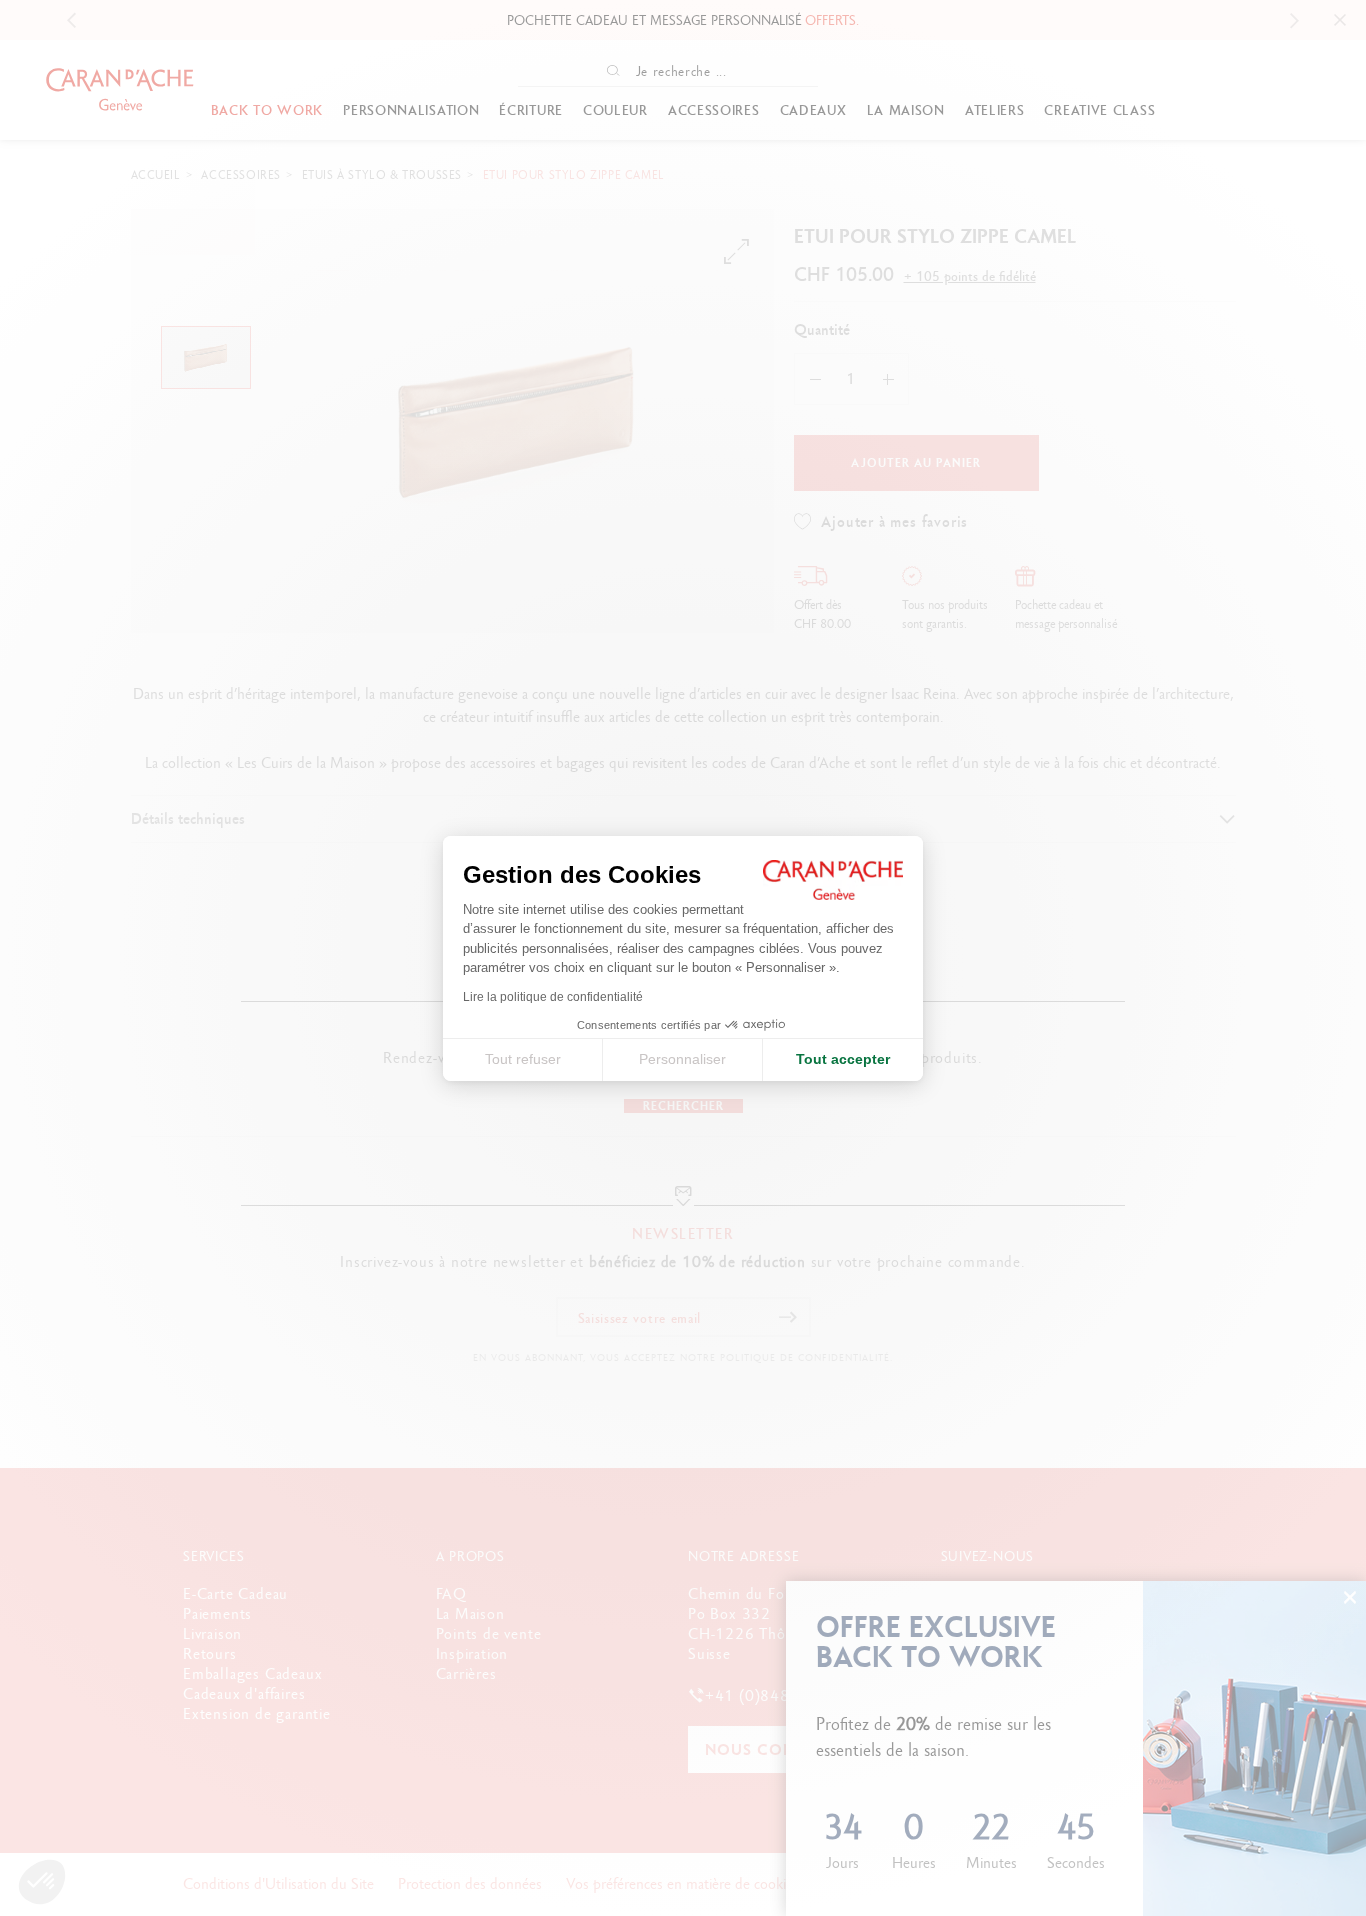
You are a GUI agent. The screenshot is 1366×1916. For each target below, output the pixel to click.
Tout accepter (843, 1059)
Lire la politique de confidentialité (553, 997)
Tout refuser (523, 1059)
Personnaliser (682, 1059)
